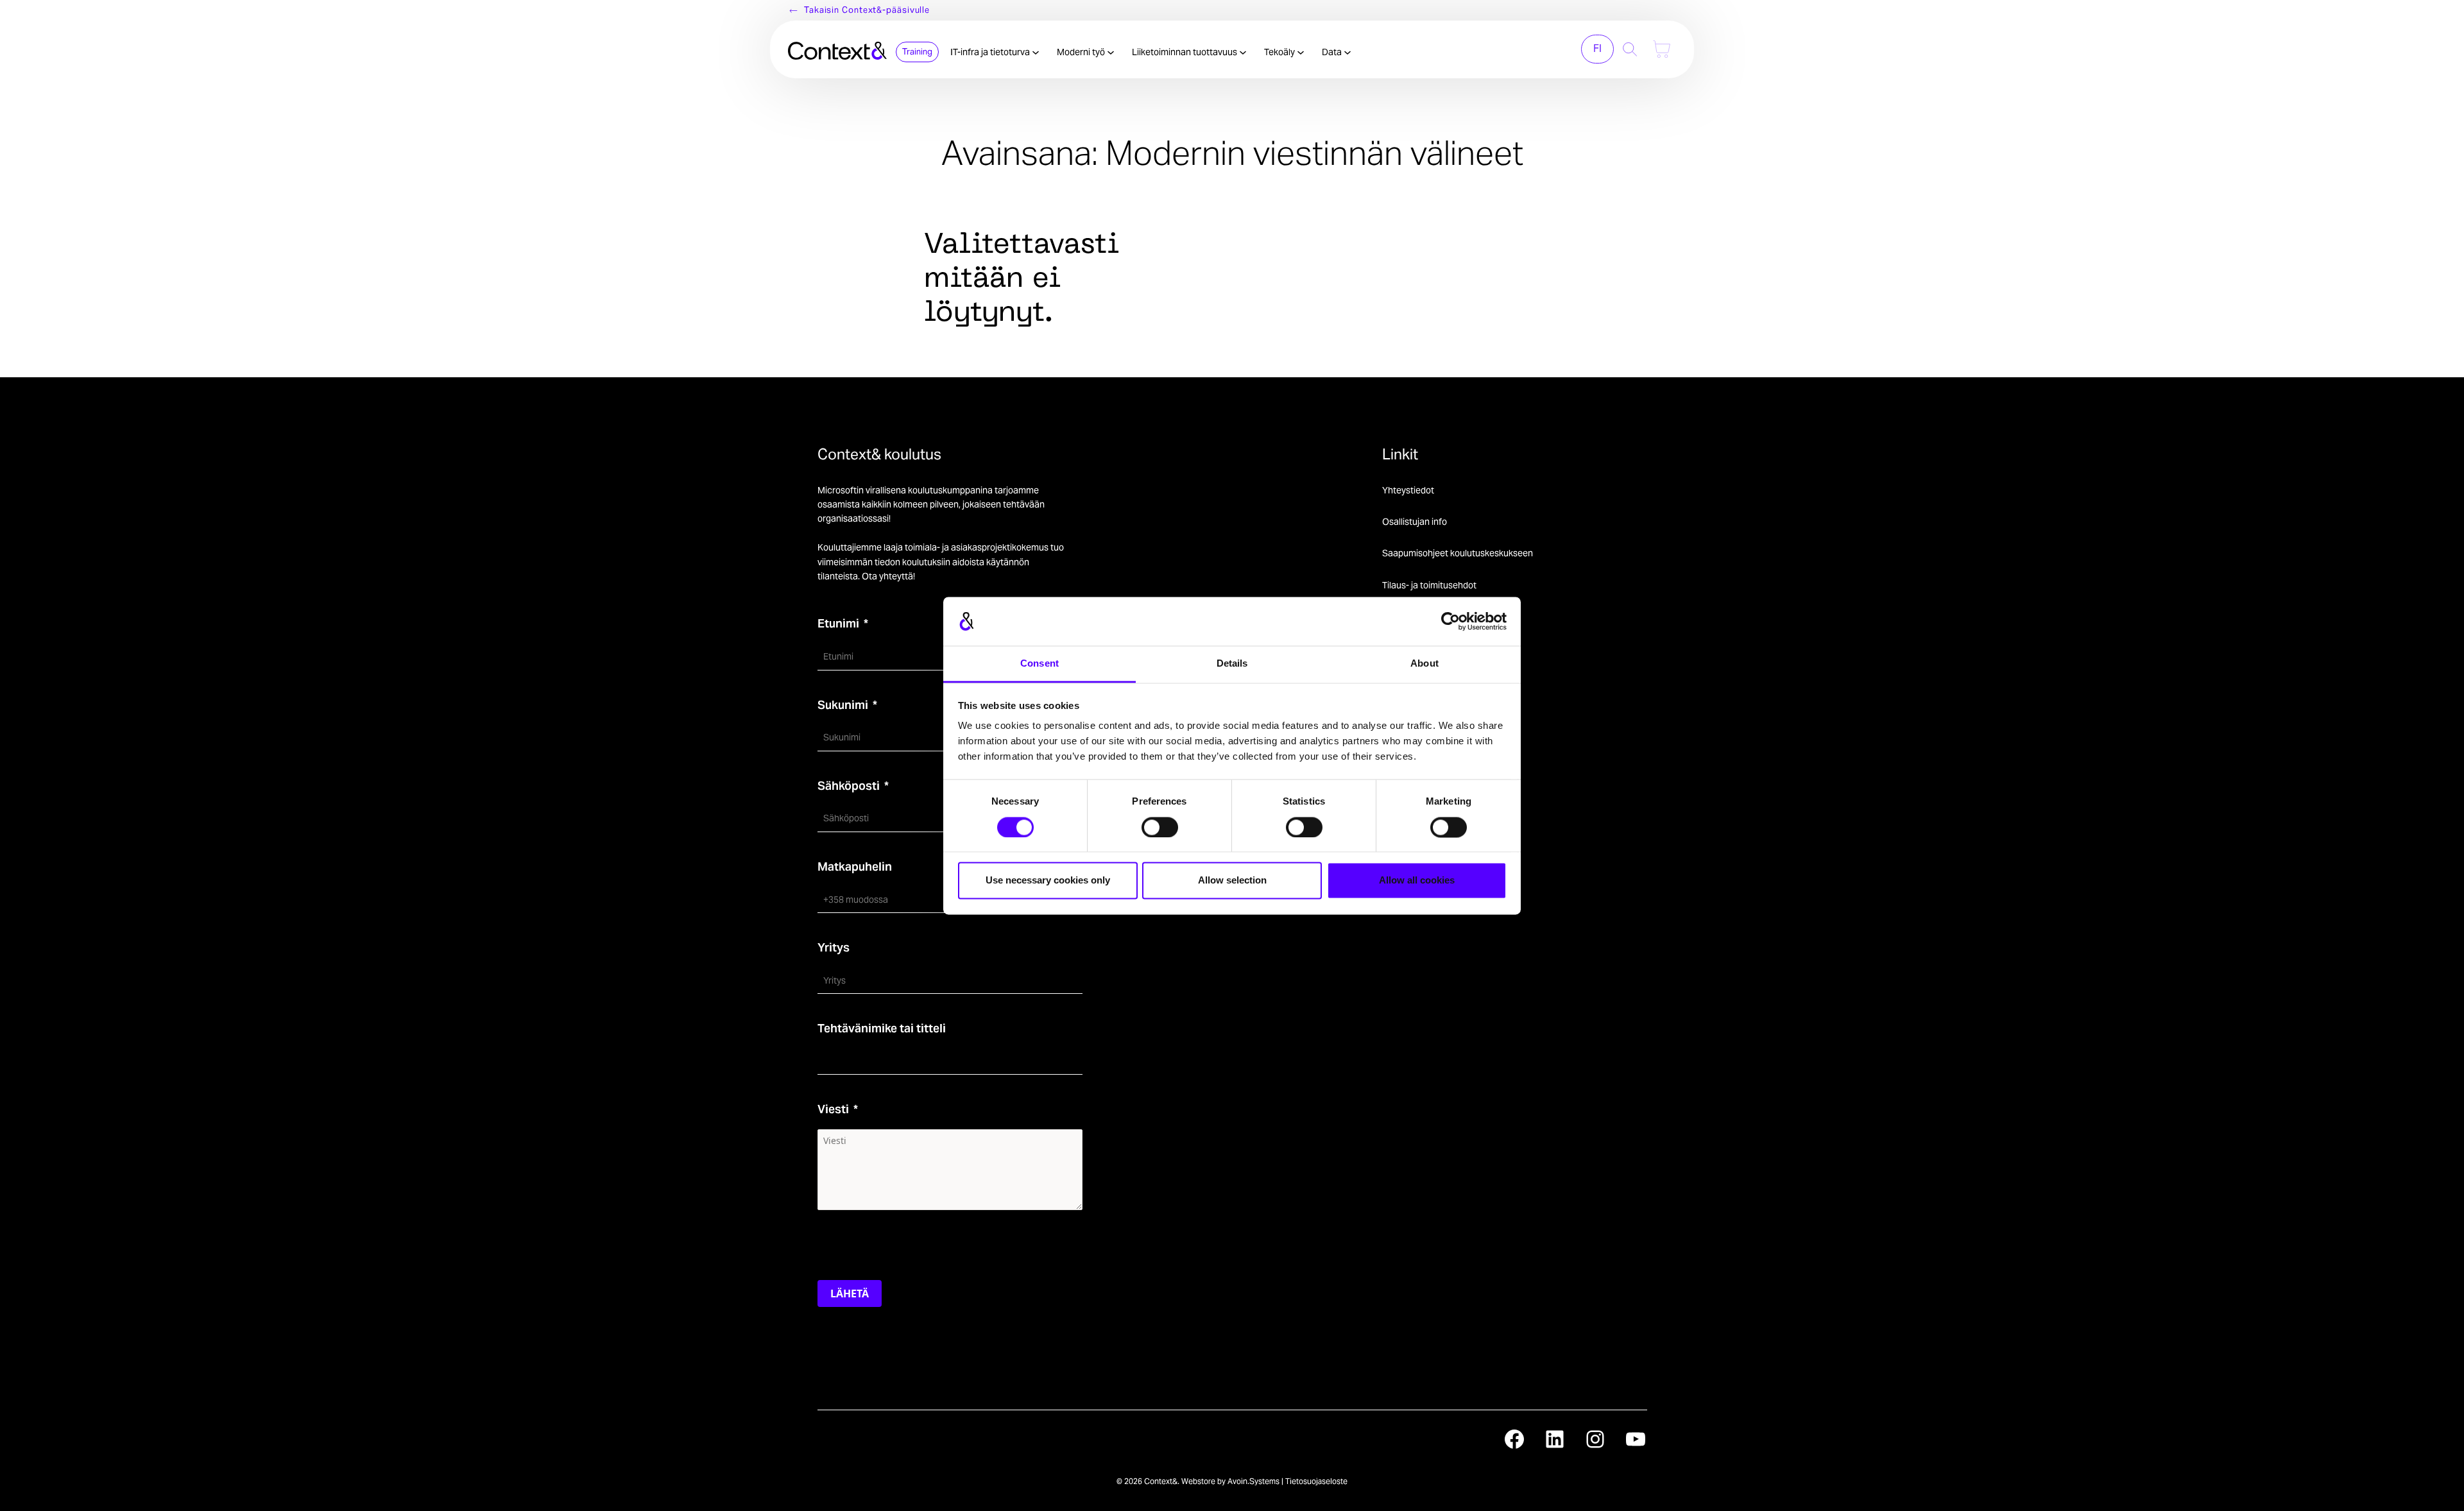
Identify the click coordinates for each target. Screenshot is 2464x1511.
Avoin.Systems (1253, 1481)
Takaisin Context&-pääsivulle (867, 10)
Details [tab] (1232, 664)
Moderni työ (1082, 52)
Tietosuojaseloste (1316, 1481)
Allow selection (1232, 881)
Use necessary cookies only (1048, 881)
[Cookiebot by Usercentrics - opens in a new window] (1450, 621)
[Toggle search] (1630, 49)
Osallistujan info (1415, 522)
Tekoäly (1280, 52)
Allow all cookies (1417, 881)
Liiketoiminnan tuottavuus (1185, 52)
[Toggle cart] (1662, 49)
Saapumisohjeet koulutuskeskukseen (1458, 553)
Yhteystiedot (1408, 490)
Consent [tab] (1039, 664)
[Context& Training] (837, 49)
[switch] (1160, 827)
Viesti (833, 1109)
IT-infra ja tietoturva (991, 52)
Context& (1161, 1481)
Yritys (834, 947)
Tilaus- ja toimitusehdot (1429, 585)
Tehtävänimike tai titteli (882, 1028)
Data (1333, 52)
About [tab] (1425, 664)
